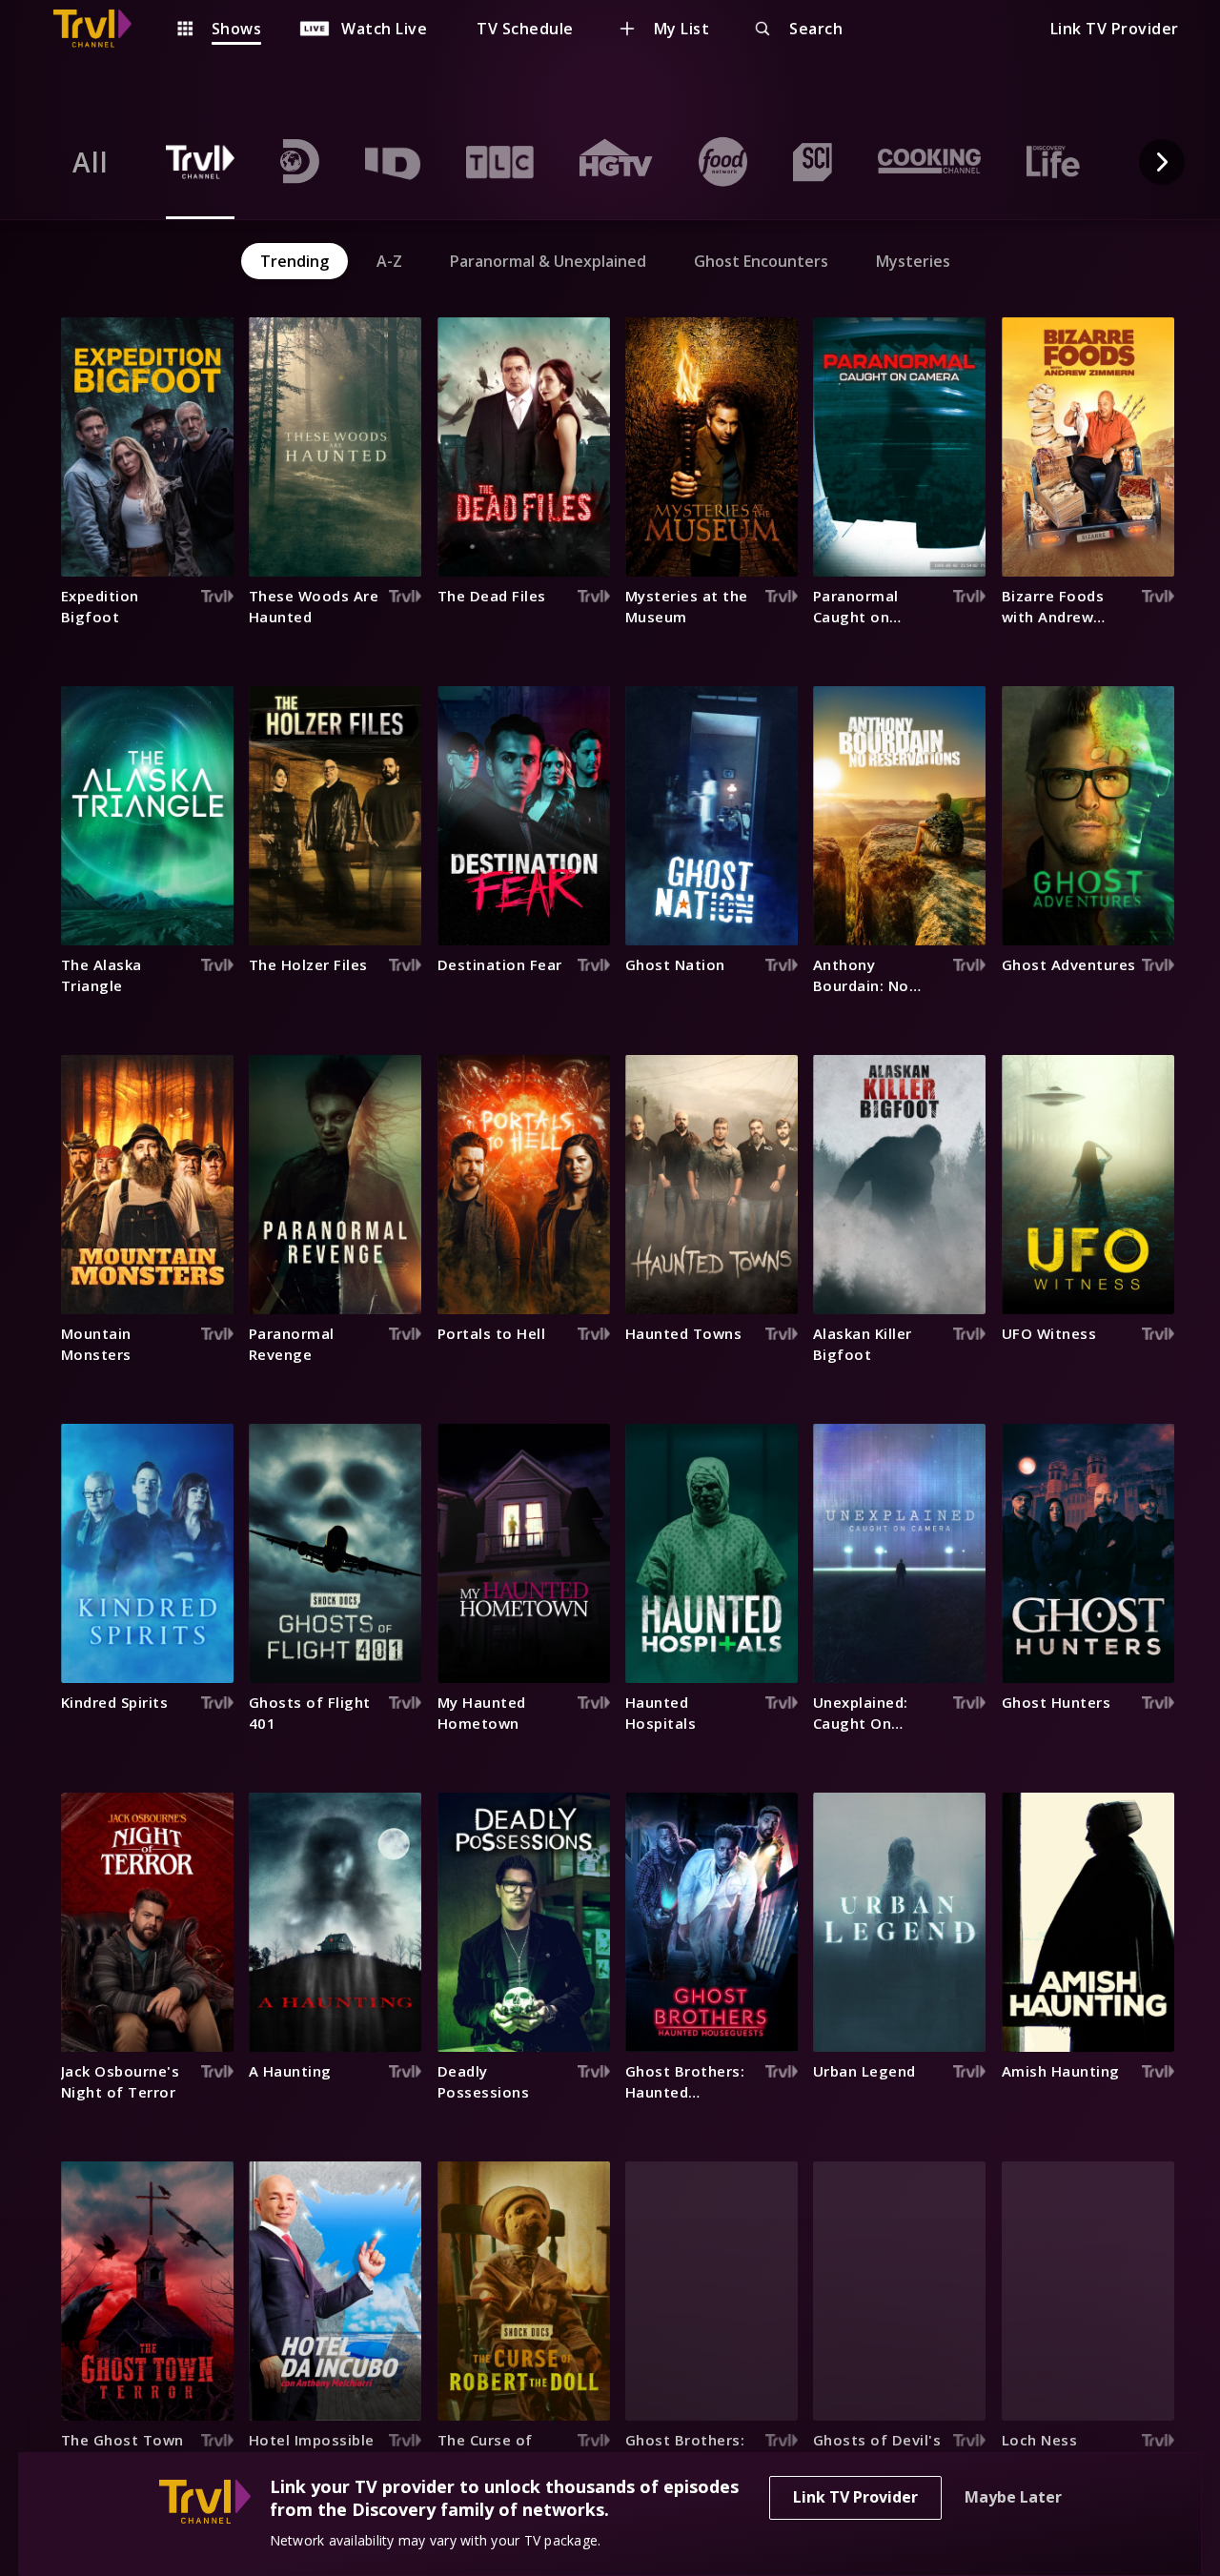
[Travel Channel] (102, 29)
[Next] (1162, 162)
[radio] (91, 162)
